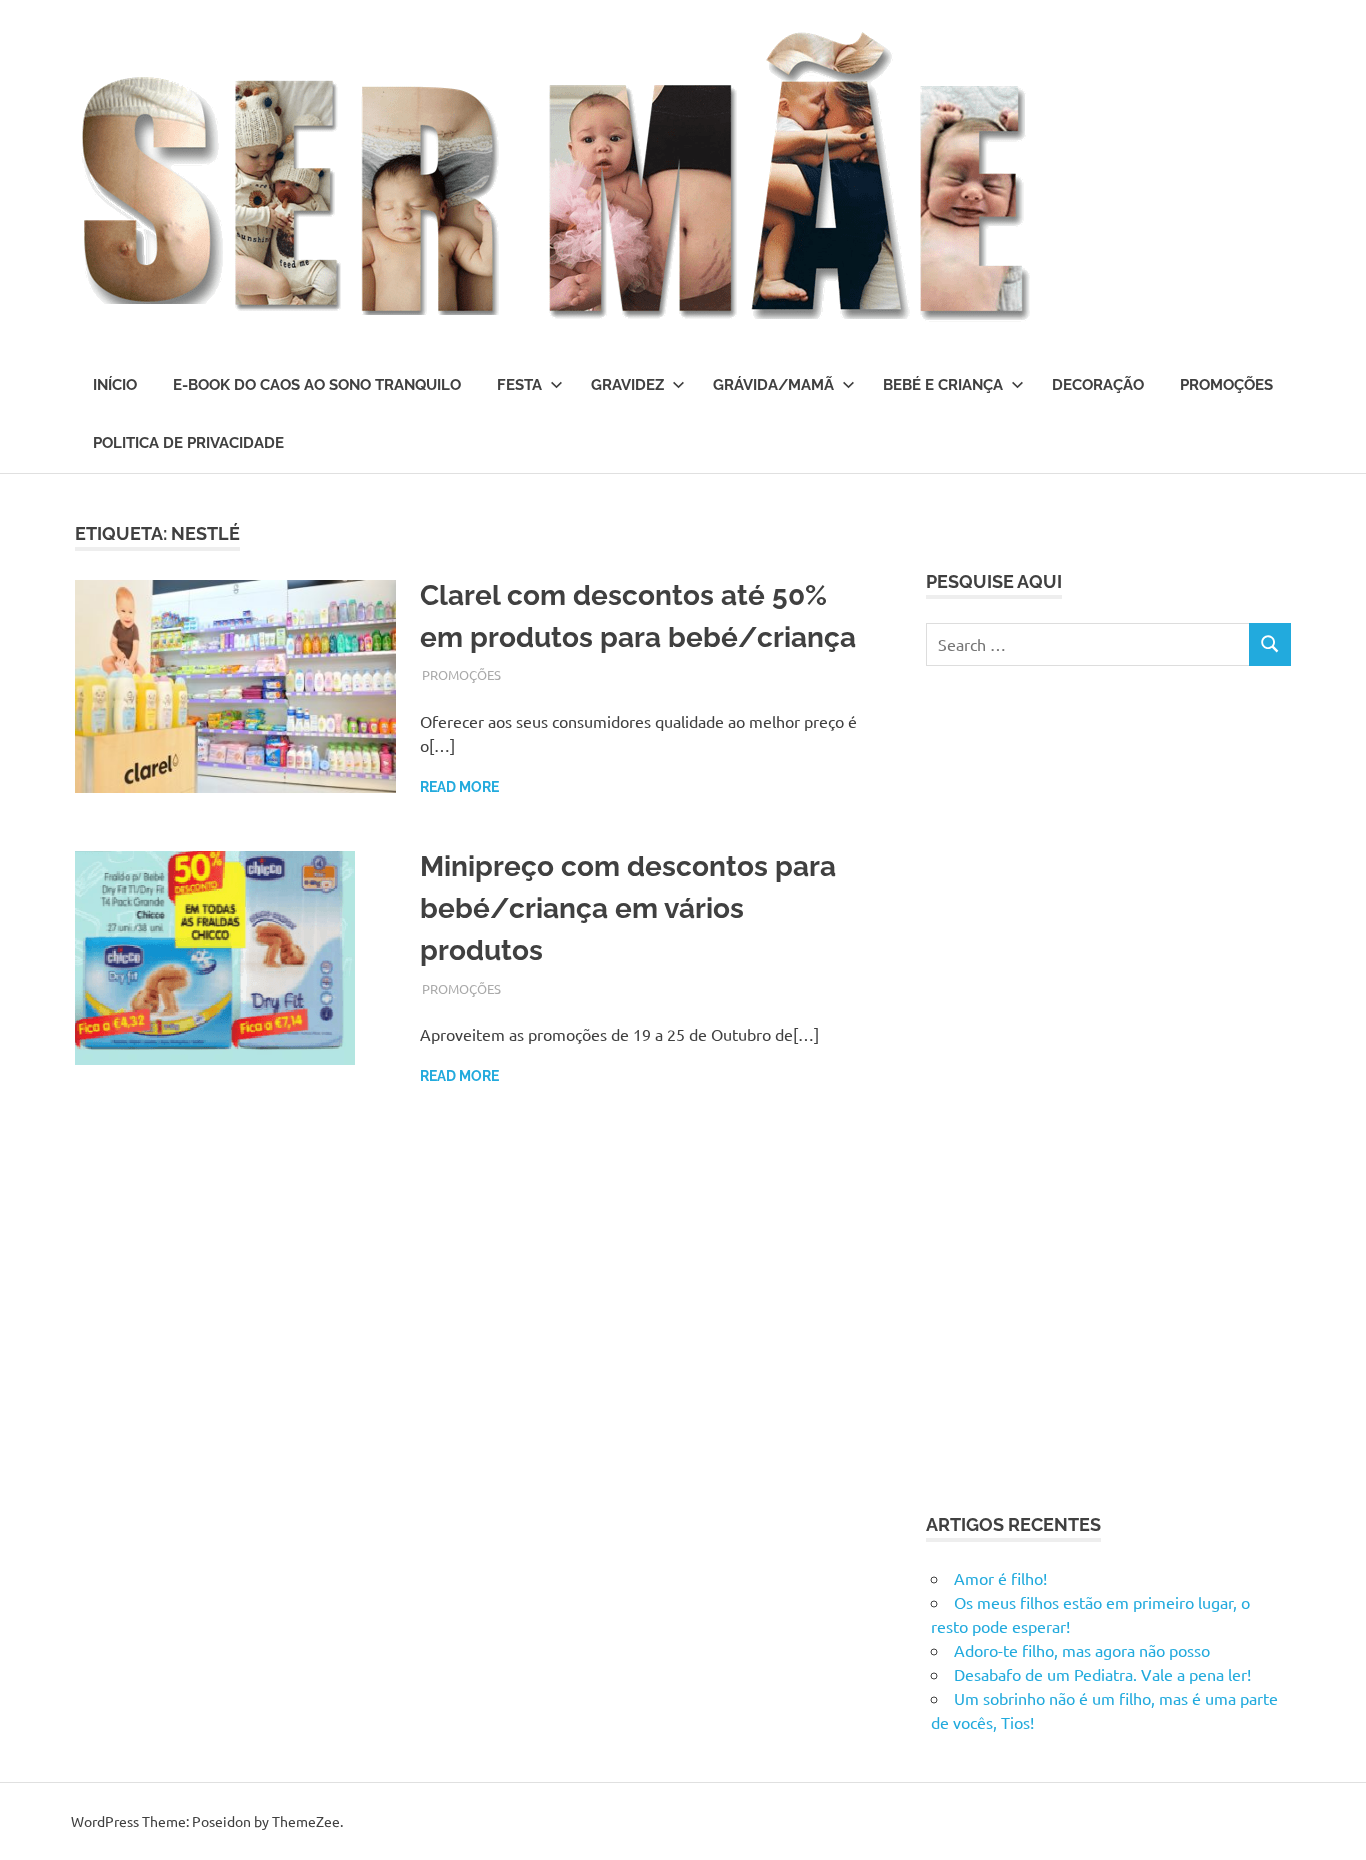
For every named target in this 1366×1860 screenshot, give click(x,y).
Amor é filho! (1000, 1578)
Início (115, 385)
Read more (459, 787)
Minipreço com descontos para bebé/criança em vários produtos (628, 908)
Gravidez (627, 385)
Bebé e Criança (943, 385)
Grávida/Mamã (773, 385)
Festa (519, 385)
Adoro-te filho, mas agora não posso (1082, 1650)
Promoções (1226, 385)
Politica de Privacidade (188, 443)
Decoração (1098, 385)
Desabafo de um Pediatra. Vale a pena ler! (1102, 1674)
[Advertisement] (1076, 1086)
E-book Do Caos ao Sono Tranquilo (317, 385)
